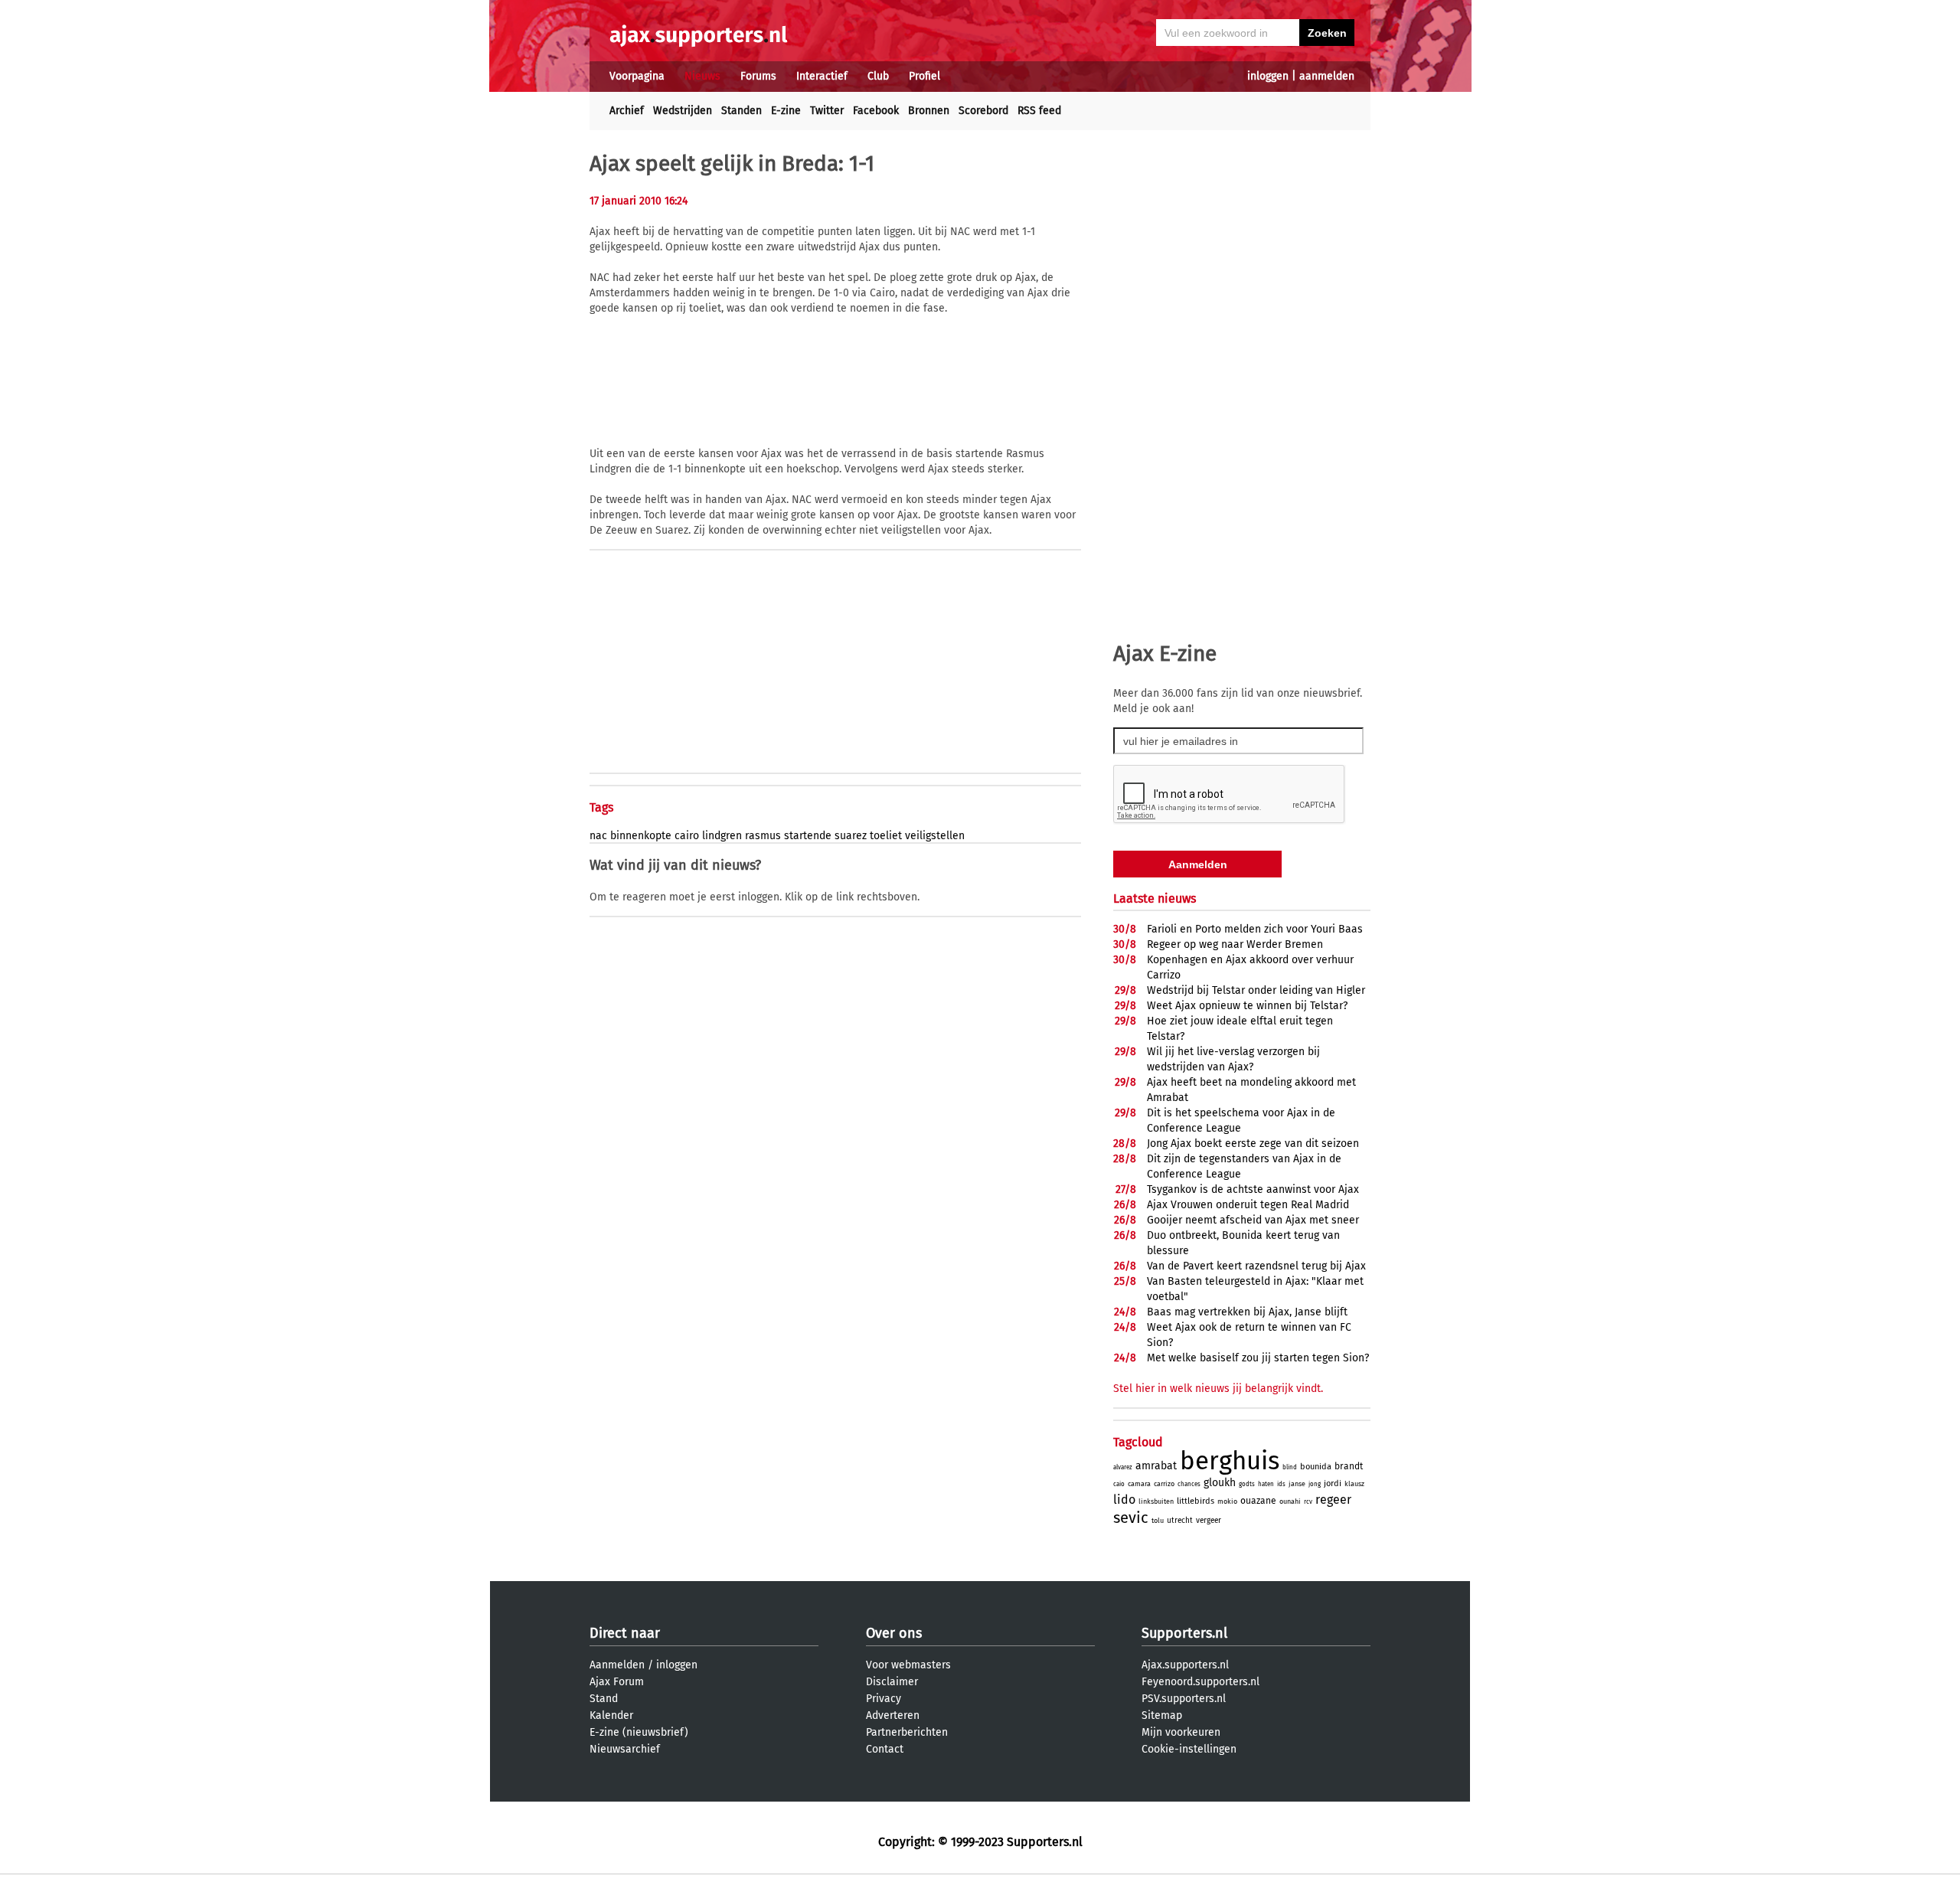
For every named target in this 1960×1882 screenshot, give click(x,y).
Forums (758, 76)
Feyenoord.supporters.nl (1200, 1682)
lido (1124, 1500)
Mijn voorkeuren (1181, 1732)
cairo (687, 836)
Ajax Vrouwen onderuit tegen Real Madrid (1248, 1205)
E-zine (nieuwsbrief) (639, 1732)
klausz (1354, 1484)
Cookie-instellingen (1189, 1749)
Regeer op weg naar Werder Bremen (1235, 944)
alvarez (1123, 1467)
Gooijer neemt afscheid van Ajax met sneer (1253, 1220)
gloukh (1220, 1483)
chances (1189, 1484)
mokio (1227, 1501)
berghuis (1230, 1461)
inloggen (1268, 76)
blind (1290, 1467)
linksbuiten (1156, 1501)
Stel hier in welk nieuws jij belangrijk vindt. (1218, 1389)
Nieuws (702, 76)
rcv (1308, 1502)
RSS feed (1039, 111)
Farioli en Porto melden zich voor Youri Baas (1255, 929)
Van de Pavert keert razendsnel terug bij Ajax (1256, 1266)
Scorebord (983, 111)
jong (1315, 1484)
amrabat (1156, 1466)
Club (878, 76)
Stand (604, 1699)
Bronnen (929, 111)
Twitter (827, 111)
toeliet (886, 836)
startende (808, 836)
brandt (1349, 1466)
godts (1247, 1484)
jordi (1333, 1483)
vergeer (1209, 1521)
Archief (627, 111)
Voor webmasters (908, 1665)
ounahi (1290, 1501)
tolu (1158, 1521)
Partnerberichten (907, 1732)
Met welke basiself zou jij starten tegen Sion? (1258, 1358)
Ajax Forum (617, 1682)
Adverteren (893, 1715)
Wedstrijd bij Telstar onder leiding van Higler (1256, 990)
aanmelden (1327, 76)
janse (1297, 1484)
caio (1119, 1484)
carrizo (1164, 1484)
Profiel (924, 76)
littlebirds (1196, 1501)
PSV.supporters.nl (1184, 1699)
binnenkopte (641, 836)
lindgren (722, 836)
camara (1139, 1484)
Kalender (611, 1715)
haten (1266, 1484)
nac (598, 836)
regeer (1333, 1500)
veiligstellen (935, 836)
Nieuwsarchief (625, 1749)
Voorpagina (637, 76)
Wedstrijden (683, 111)
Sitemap (1162, 1715)
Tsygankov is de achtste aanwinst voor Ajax (1253, 1189)
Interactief (822, 76)
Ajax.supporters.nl (1185, 1665)
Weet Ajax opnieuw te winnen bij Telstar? (1247, 1006)
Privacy (884, 1699)
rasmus (763, 836)
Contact (885, 1749)
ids (1281, 1484)
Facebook (876, 111)
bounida (1316, 1467)
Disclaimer (892, 1682)
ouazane (1258, 1501)
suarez (851, 836)
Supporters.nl (1184, 1633)
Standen (742, 111)
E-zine (786, 111)
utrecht (1180, 1521)
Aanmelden (617, 1665)
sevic (1131, 1518)
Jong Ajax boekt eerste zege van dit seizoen (1253, 1144)
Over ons (894, 1633)
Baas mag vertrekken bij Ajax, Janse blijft (1247, 1312)
